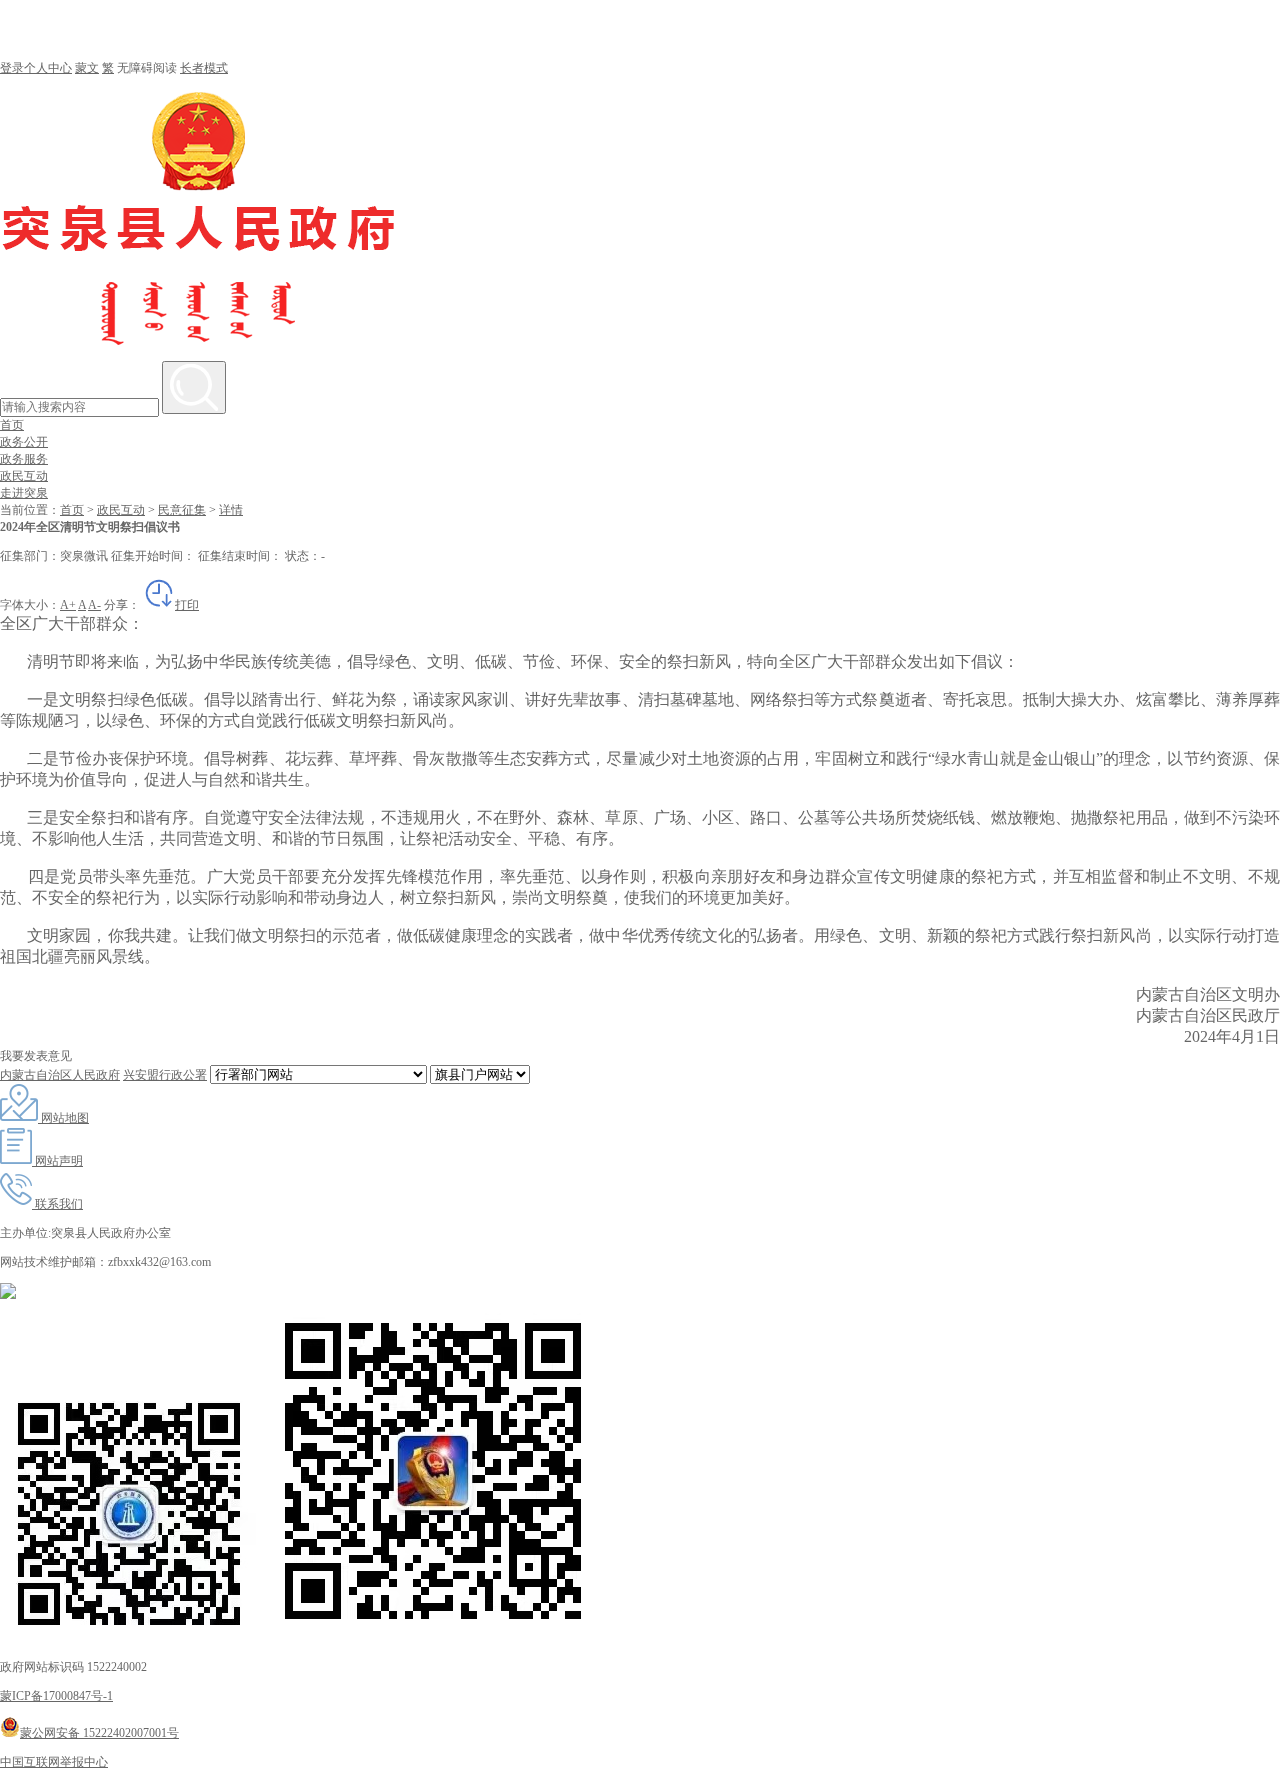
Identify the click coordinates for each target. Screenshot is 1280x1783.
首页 (12, 425)
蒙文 (87, 68)
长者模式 (204, 68)
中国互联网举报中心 (54, 1762)
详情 (231, 510)
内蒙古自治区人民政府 (60, 1075)
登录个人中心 (36, 68)
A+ (68, 605)
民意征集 (182, 510)
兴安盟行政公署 (165, 1075)
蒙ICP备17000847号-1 (56, 1696)
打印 (187, 605)
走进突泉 (24, 493)
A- (94, 605)
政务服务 (24, 459)
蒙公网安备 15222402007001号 (99, 1733)
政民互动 (24, 476)
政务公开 (24, 442)
